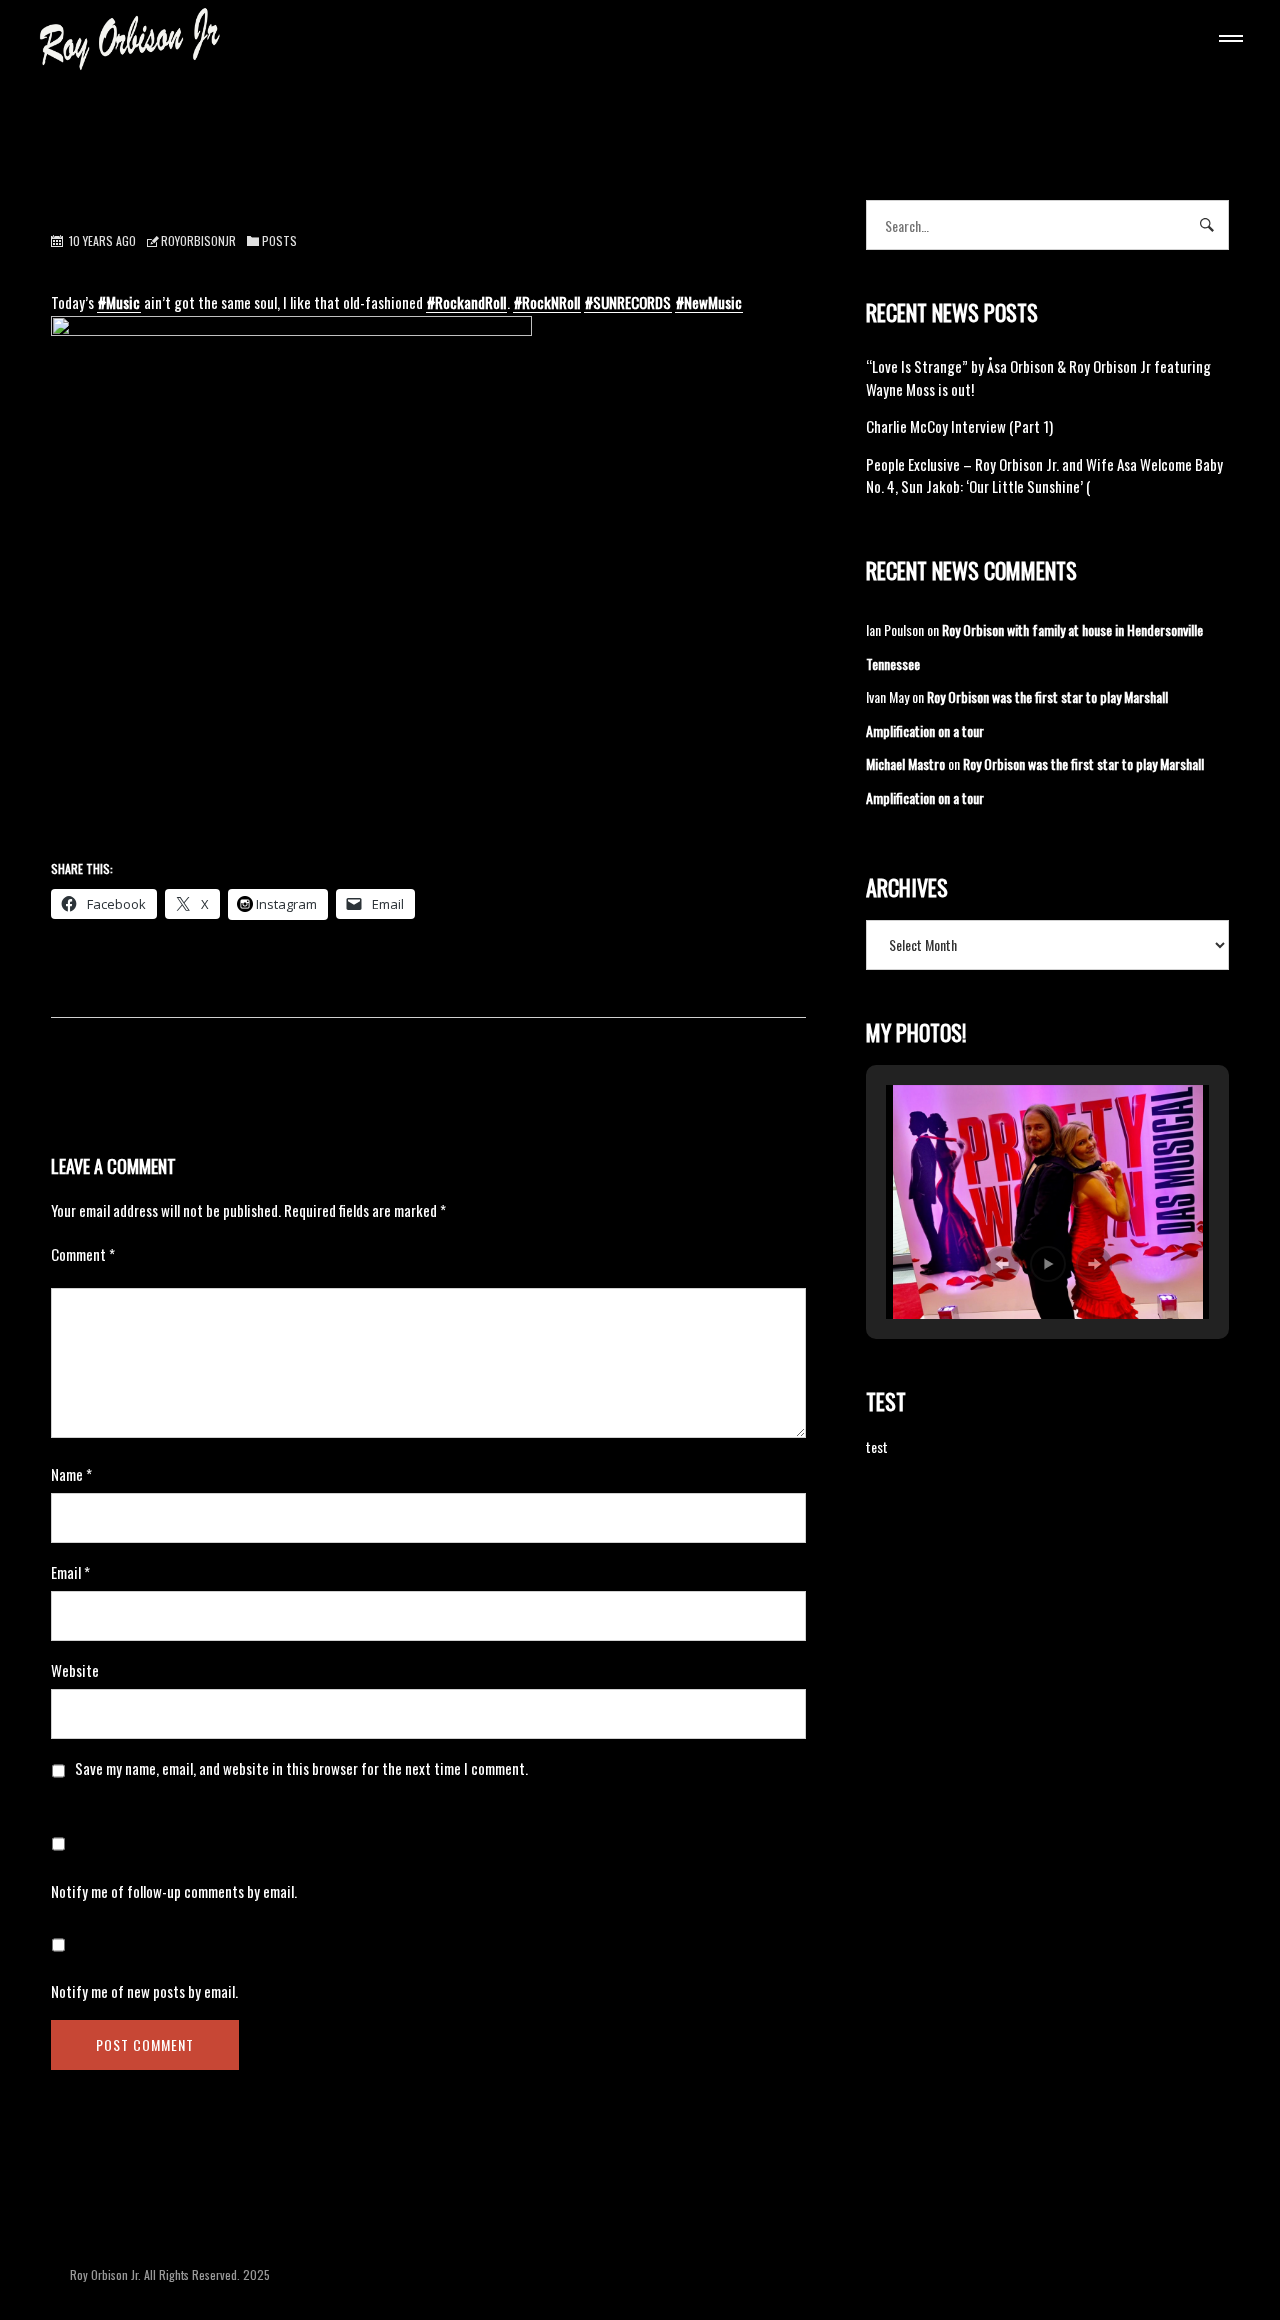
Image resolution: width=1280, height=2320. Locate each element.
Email (70, 1572)
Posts (279, 240)
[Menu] (1227, 41)
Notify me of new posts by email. (144, 1991)
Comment (83, 1254)
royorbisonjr (198, 240)
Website (75, 1670)
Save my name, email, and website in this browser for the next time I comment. (301, 1768)
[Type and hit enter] (1207, 225)
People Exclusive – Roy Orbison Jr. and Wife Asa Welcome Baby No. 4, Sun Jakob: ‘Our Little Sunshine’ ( (1044, 475)
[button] (1002, 1264)
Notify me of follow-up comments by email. (174, 1891)
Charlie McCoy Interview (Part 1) (959, 426)
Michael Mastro (905, 763)
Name (71, 1474)
